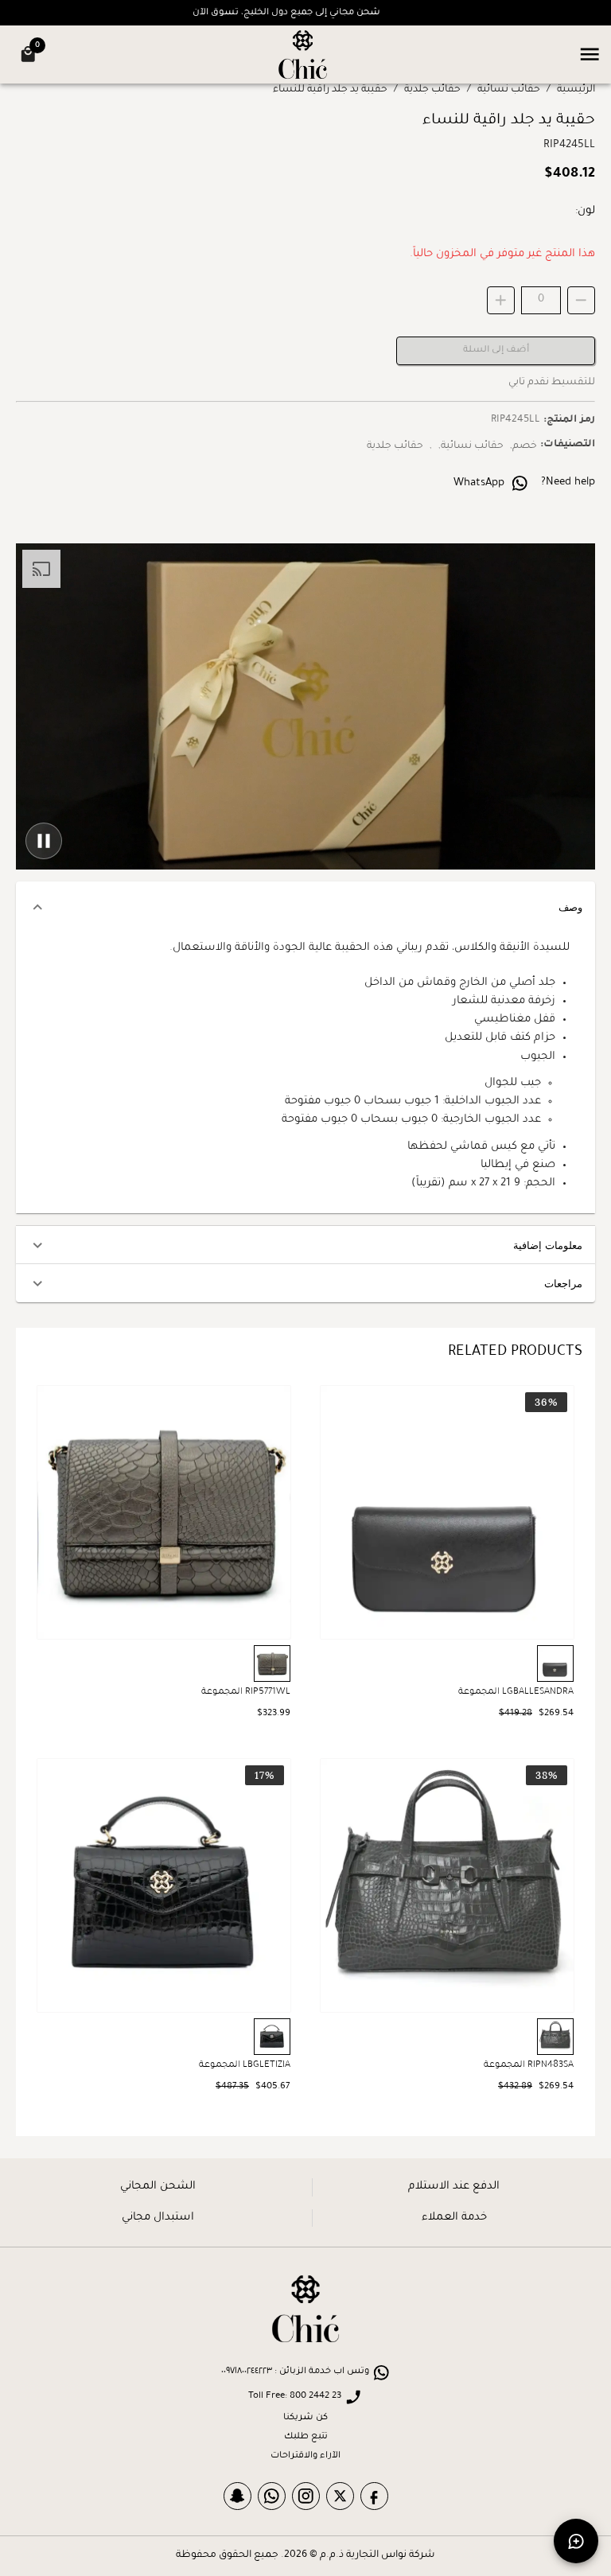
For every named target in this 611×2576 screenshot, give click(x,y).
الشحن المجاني (158, 2187)
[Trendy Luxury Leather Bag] (164, 1885)
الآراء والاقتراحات (305, 2456)
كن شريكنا (305, 2418)
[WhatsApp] (272, 2496)
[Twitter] (340, 2496)
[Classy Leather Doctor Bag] (447, 1885)
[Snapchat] (237, 2496)
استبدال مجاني (158, 2218)
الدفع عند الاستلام (454, 2187)
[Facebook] (374, 2496)
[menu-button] (590, 54)
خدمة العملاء (454, 2218)
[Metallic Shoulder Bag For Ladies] (164, 1512)
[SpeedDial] (576, 2541)
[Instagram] (306, 2496)
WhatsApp (479, 483)
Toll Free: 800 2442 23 (295, 2397)
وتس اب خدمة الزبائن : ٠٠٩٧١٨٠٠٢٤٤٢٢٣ (295, 2372)
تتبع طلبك (306, 2437)
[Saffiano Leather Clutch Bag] (447, 1512)
